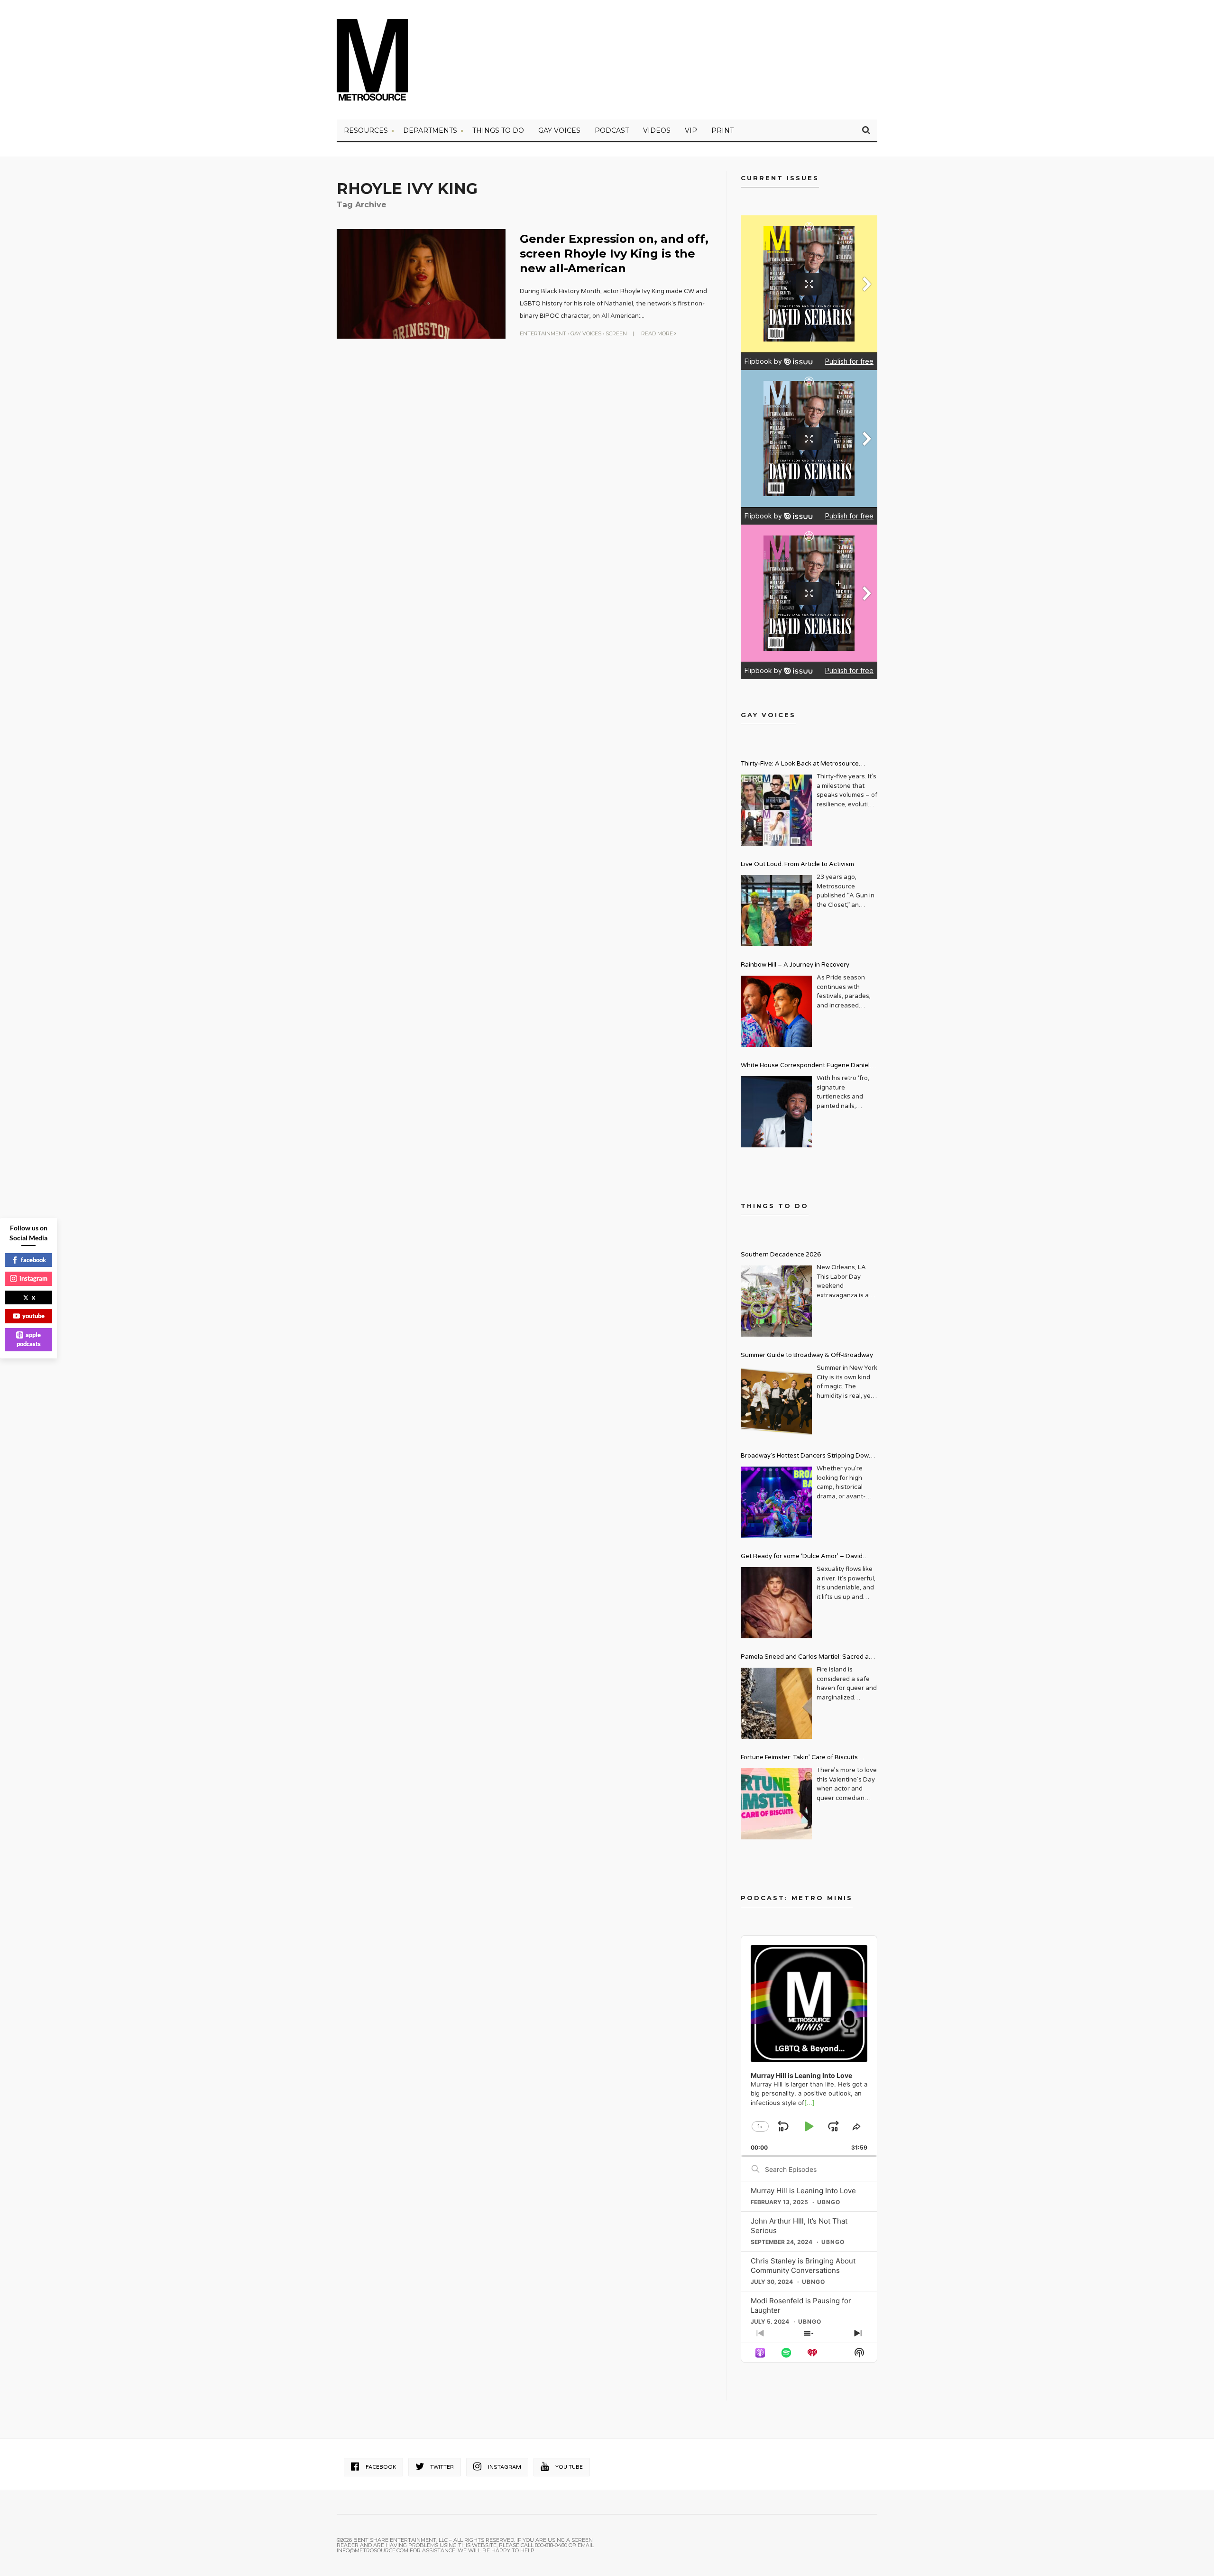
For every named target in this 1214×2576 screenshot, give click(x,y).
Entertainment (543, 333)
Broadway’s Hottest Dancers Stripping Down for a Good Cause (807, 1457)
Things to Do (498, 130)
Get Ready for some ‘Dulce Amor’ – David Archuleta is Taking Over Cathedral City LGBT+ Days (809, 1557)
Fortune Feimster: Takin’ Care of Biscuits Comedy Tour (799, 1759)
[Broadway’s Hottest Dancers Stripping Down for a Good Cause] (776, 1502)
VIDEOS (657, 130)
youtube (33, 1316)
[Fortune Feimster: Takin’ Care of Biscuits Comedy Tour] (776, 1804)
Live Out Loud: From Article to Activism (797, 864)
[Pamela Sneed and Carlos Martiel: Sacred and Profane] (776, 1703)
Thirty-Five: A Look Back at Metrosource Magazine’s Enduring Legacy (800, 765)
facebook (33, 1260)
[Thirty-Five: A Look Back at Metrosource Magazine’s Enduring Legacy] (776, 810)
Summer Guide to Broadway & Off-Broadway (807, 1355)
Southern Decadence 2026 (781, 1255)
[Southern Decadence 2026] (776, 1301)
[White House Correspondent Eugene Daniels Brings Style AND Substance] (776, 1112)
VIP (691, 130)
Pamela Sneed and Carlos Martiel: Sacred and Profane (809, 1658)
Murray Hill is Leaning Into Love (803, 2191)
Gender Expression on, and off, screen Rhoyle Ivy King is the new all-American (614, 254)
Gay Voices (559, 130)
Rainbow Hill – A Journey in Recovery (795, 965)
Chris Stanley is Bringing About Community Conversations (803, 2266)
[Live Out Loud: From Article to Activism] (776, 911)
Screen (616, 333)
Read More (658, 333)
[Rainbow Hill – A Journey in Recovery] (776, 1011)
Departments (430, 130)
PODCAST (612, 130)
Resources (366, 130)
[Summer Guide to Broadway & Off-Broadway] (776, 1402)
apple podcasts (29, 1339)
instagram (33, 1278)
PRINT (722, 130)
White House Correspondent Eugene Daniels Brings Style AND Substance (807, 1066)
